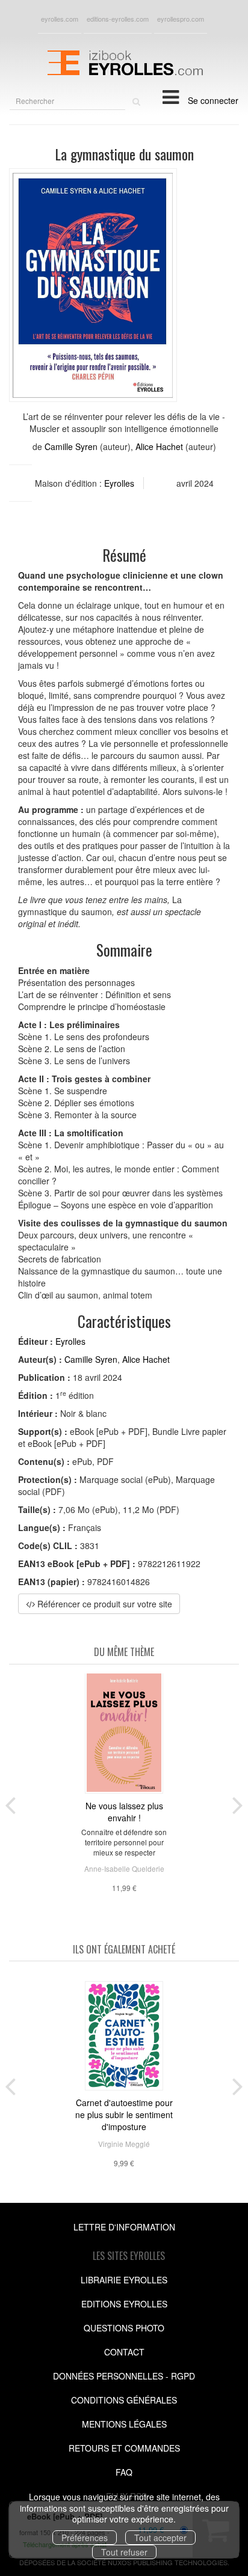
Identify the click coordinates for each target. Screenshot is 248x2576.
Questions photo (124, 2328)
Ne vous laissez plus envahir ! (124, 1812)
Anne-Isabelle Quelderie (124, 1868)
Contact (124, 2352)
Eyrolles (119, 483)
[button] (93, 285)
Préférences (85, 2538)
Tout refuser (124, 2552)
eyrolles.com (60, 19)
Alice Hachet (159, 446)
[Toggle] (171, 96)
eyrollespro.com (181, 19)
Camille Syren (71, 446)
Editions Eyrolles (124, 2304)
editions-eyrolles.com (118, 19)
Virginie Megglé (124, 2144)
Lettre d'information (124, 2227)
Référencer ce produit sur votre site (104, 1604)
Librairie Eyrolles (124, 2280)
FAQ (124, 2472)
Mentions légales (124, 2424)
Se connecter (213, 100)
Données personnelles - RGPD (124, 2376)
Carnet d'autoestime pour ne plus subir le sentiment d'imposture (124, 2115)
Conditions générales (124, 2400)
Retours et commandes (124, 2448)
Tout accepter (160, 2538)
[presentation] (10, 1803)
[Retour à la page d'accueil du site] (124, 61)
